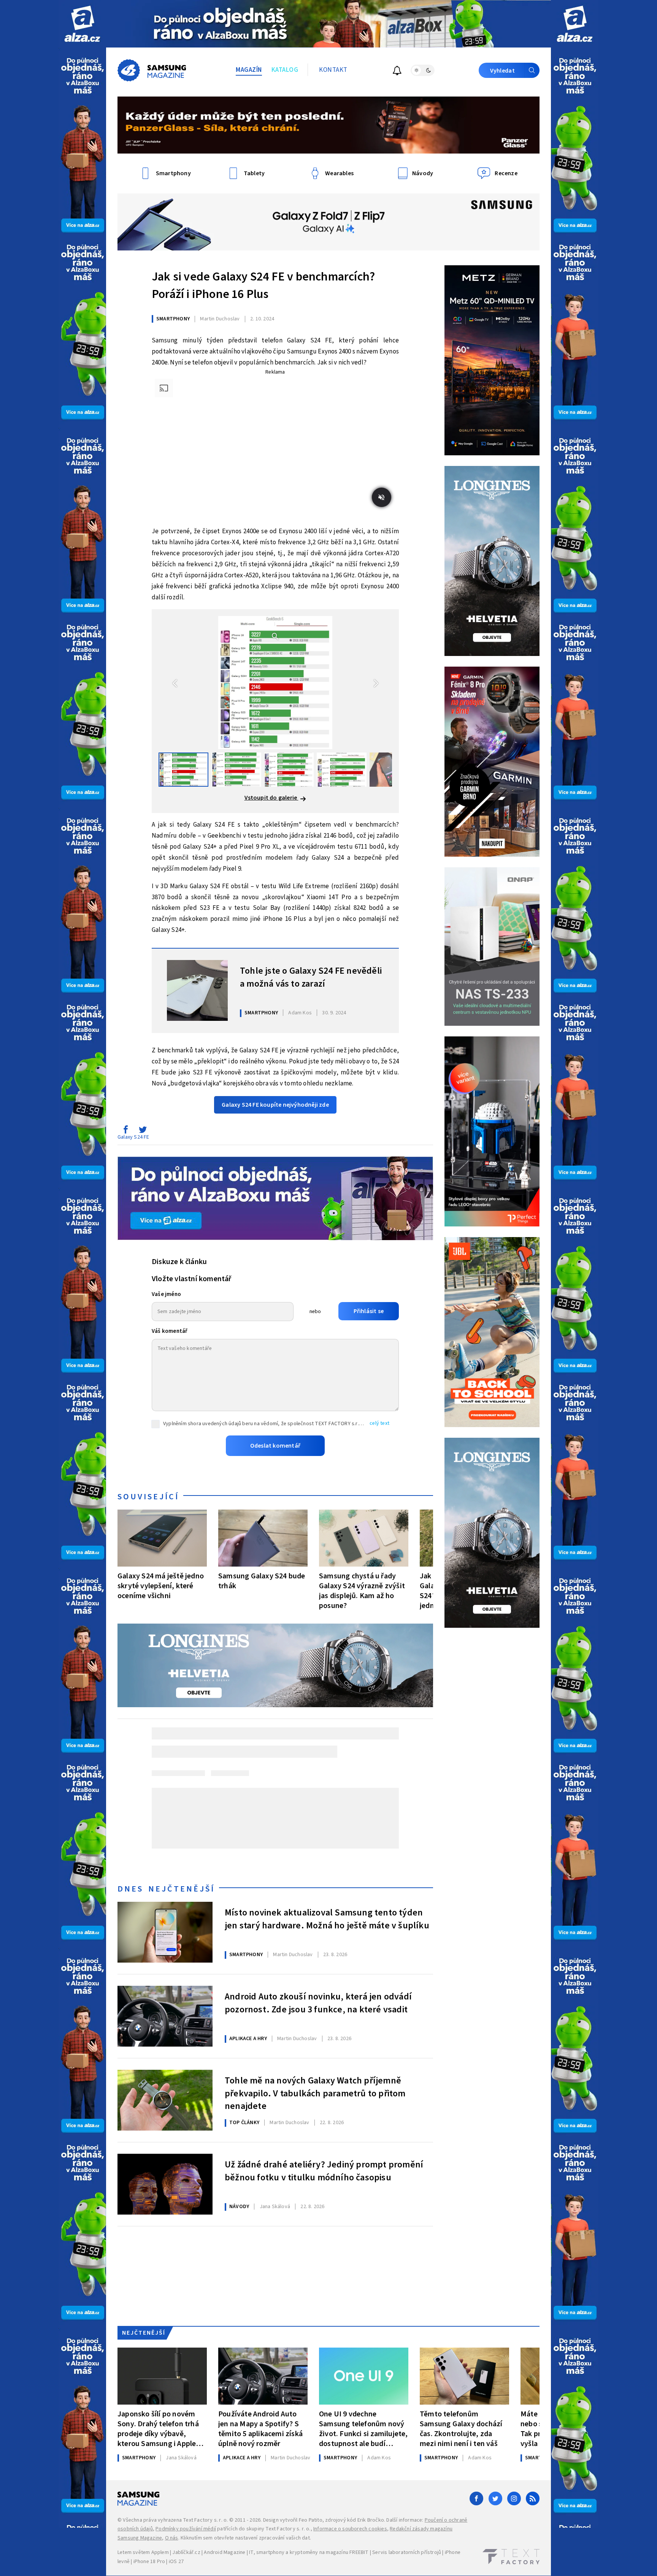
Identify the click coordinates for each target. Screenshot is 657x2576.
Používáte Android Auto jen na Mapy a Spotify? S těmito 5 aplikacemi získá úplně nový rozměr (260, 2429)
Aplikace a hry (248, 2039)
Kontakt (333, 70)
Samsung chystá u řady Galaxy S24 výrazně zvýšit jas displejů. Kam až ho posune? (362, 1591)
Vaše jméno (166, 1294)
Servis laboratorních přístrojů (407, 2552)
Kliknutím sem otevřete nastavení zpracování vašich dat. (246, 2538)
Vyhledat (502, 71)
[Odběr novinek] (397, 72)
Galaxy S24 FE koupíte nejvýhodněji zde (275, 1105)
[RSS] (533, 2498)
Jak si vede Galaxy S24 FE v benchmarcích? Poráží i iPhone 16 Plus (263, 285)
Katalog (285, 70)
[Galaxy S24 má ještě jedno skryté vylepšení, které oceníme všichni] (162, 1538)
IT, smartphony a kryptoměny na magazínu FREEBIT (309, 2552)
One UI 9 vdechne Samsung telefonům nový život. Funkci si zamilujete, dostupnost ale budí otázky (363, 2429)
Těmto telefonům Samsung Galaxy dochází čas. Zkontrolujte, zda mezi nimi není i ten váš (461, 2429)
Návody (239, 2207)
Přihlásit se (369, 1311)
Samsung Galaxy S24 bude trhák (262, 1581)
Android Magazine (225, 2552)
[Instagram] (514, 2498)
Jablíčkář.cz (186, 2552)
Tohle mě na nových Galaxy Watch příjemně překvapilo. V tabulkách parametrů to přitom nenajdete (315, 2093)
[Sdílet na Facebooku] (125, 1131)
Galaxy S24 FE (133, 1137)
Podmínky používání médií (186, 2529)
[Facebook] (476, 2498)
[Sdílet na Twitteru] (143, 1131)
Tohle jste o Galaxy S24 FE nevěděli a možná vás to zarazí (311, 977)
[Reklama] (82, 24)
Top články (244, 2123)
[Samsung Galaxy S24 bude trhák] (263, 1538)
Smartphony (173, 319)
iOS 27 (176, 2562)
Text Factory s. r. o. (205, 2520)
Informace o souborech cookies (350, 2529)
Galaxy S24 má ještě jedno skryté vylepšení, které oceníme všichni (161, 1586)
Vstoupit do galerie (271, 798)
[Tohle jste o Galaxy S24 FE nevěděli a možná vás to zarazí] (197, 990)
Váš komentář (170, 1331)
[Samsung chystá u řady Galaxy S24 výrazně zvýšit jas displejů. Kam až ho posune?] (364, 1538)
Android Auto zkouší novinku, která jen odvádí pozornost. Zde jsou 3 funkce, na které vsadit (318, 2003)
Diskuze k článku (179, 1262)
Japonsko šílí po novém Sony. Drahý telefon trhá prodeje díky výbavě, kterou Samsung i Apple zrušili (158, 2429)
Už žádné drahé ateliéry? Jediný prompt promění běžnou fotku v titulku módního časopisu (324, 2171)
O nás (172, 2538)
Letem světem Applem (143, 2552)
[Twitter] (495, 2498)
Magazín (249, 70)
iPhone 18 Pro (149, 2562)
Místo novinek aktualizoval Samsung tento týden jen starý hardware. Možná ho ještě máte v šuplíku (327, 1919)
